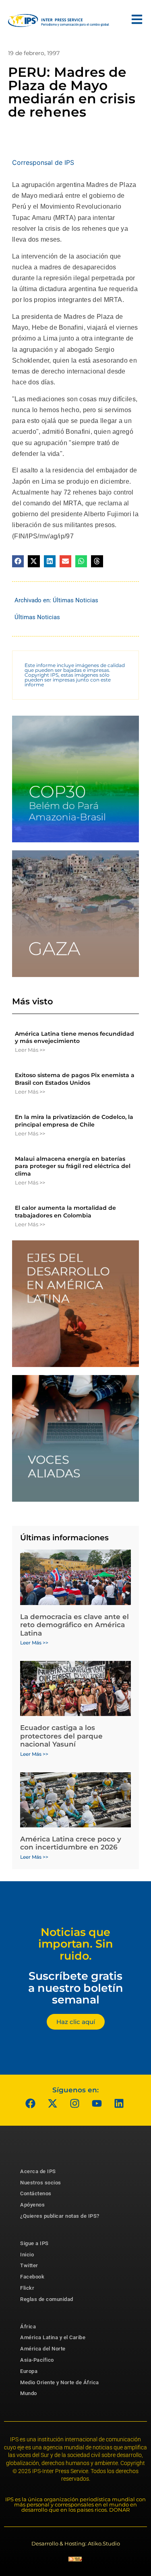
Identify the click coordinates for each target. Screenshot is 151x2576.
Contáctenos (36, 2193)
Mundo (29, 2393)
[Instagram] (74, 2104)
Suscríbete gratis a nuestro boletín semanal (76, 1988)
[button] (18, 561)
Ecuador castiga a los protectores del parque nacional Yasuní (61, 1736)
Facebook (32, 2277)
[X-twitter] (52, 2104)
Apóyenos (32, 2205)
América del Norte (43, 2349)
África (28, 2327)
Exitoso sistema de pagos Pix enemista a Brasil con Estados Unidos (75, 1079)
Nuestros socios (41, 2183)
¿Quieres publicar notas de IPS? (60, 2216)
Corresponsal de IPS (43, 162)
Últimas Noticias (75, 600)
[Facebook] (30, 2104)
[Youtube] (97, 2104)
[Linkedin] (119, 2104)
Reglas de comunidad (47, 2299)
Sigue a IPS (34, 2243)
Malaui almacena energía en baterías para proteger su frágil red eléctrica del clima (73, 1166)
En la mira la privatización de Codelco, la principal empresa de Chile (74, 1121)
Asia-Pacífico (37, 2360)
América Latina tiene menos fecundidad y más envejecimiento (74, 1037)
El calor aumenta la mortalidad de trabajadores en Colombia (65, 1211)
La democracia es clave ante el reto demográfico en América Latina (74, 1625)
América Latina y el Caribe (53, 2337)
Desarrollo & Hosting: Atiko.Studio (76, 2543)
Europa (29, 2371)
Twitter (29, 2265)
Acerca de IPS (38, 2171)
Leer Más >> (30, 1050)
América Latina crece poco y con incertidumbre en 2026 (71, 1843)
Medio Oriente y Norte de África (60, 2382)
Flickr (27, 2288)
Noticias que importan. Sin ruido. (76, 1944)
